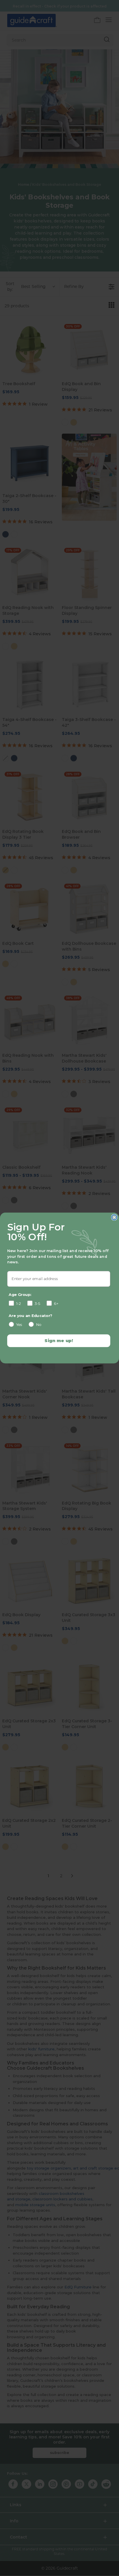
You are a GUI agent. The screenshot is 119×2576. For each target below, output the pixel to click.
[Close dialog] (114, 1217)
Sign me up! (59, 1341)
